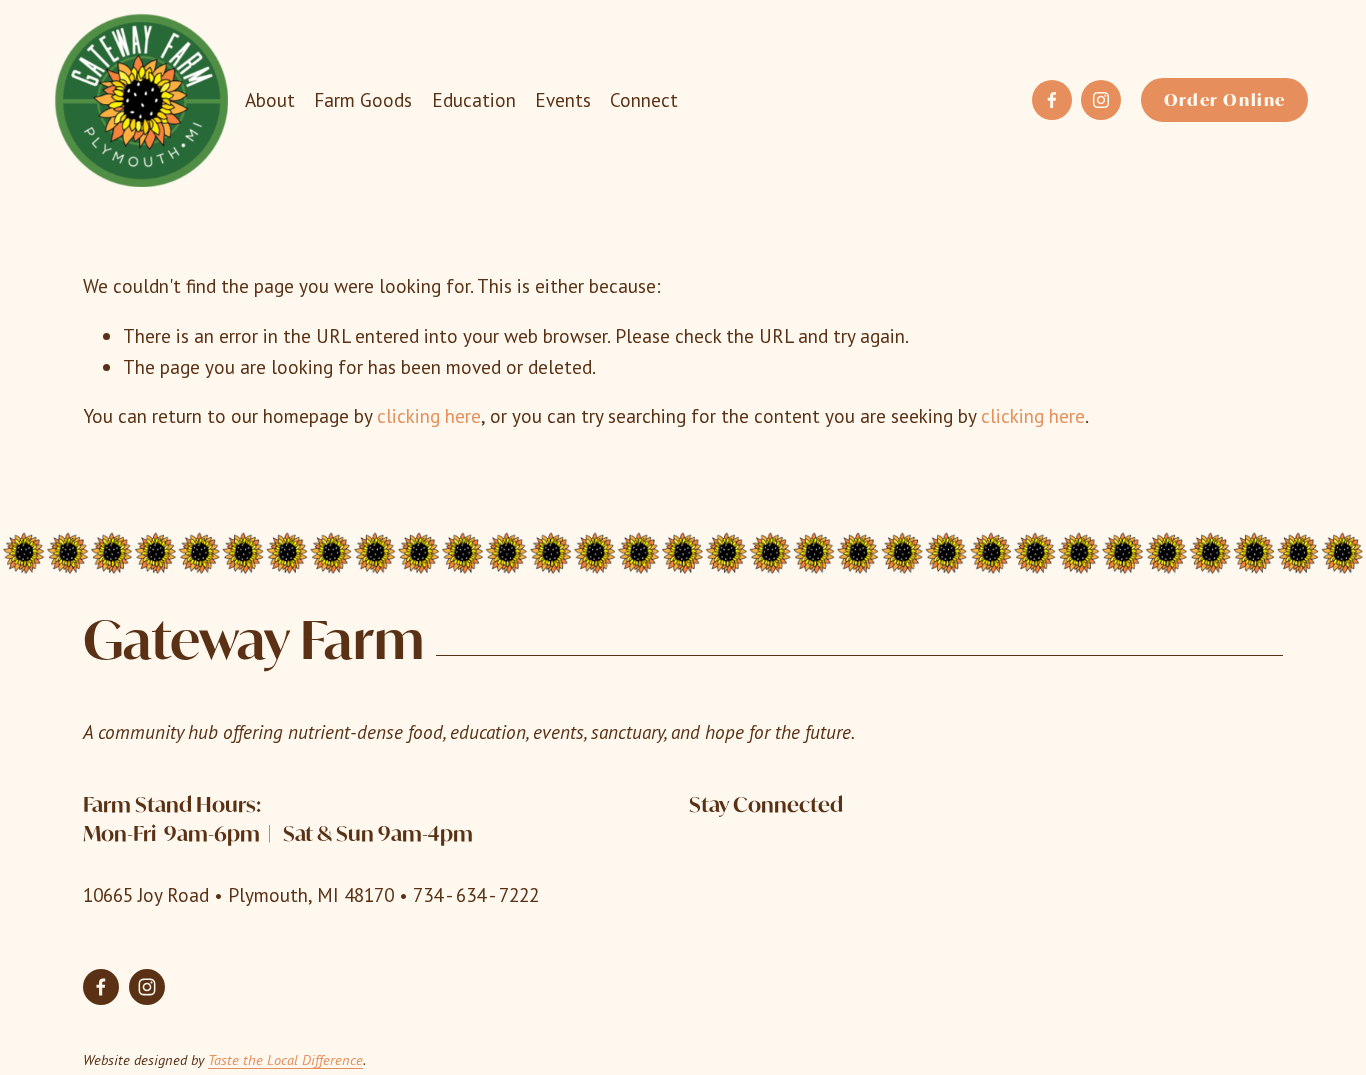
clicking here (429, 415)
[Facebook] (1052, 100)
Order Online (1225, 100)
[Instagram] (1101, 100)
